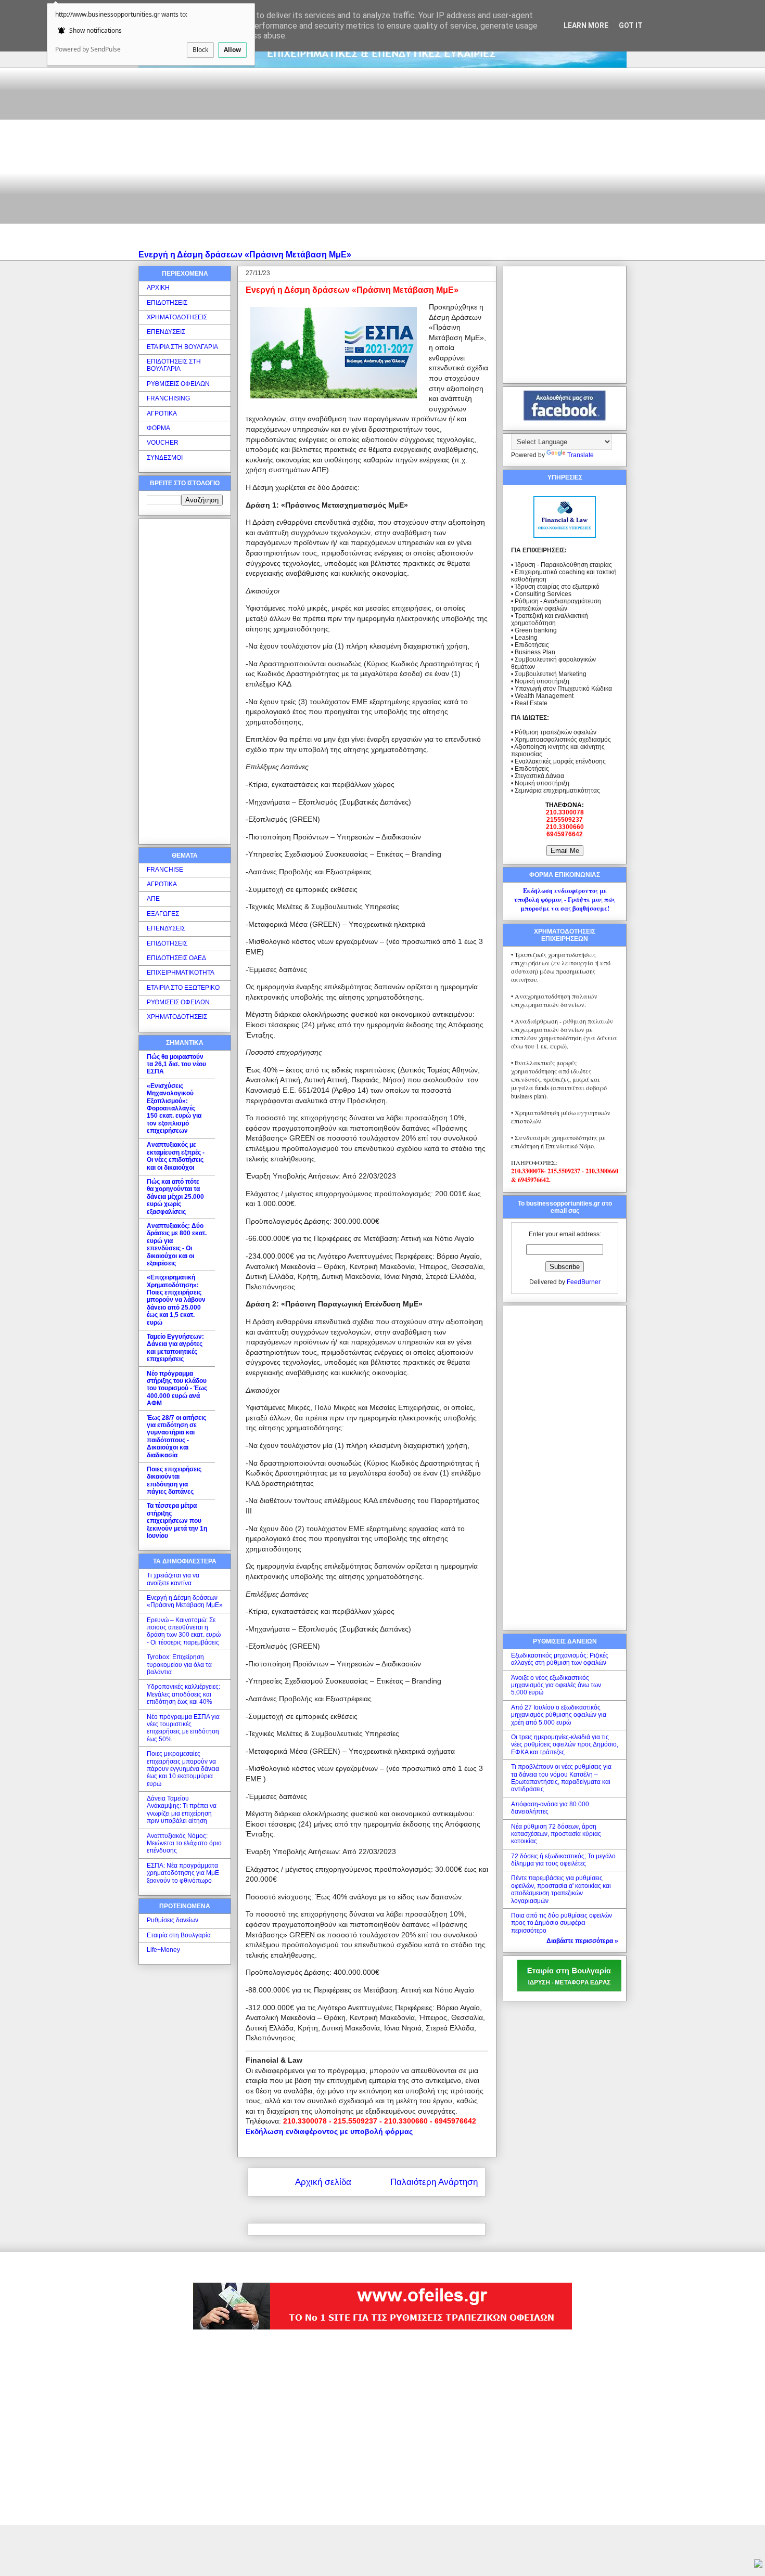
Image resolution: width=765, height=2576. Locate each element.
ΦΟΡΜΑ (158, 428)
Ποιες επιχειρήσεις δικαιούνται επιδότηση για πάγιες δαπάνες (174, 1480)
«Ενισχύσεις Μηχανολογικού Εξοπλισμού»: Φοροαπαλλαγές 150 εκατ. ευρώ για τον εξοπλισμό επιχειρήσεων (174, 1108)
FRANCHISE (165, 870)
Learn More (586, 25)
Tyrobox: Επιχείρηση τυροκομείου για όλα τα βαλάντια (179, 1665)
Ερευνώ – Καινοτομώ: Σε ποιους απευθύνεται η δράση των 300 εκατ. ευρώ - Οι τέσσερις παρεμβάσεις (184, 1631)
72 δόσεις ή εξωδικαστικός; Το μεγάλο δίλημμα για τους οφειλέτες (563, 1860)
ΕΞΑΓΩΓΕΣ (163, 914)
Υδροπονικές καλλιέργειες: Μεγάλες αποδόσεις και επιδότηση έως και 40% (183, 1694)
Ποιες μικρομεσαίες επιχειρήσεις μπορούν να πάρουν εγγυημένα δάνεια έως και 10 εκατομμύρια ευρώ (183, 1769)
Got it (631, 25)
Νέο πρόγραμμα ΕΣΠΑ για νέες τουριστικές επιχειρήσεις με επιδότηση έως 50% (183, 1728)
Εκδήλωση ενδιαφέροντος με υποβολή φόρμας (329, 2131)
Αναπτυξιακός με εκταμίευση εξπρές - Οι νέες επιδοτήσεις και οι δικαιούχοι (176, 1156)
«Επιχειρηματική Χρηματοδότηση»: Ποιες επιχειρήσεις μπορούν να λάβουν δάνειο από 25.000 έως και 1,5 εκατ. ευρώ (176, 1300)
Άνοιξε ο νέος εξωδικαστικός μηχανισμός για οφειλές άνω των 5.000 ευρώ (556, 1685)
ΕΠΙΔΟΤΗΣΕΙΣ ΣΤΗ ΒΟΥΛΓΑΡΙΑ (174, 365)
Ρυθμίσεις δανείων (173, 1920)
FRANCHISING (168, 398)
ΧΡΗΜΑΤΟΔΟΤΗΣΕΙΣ (177, 317)
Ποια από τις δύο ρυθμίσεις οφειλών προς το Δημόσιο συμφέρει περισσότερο (562, 1923)
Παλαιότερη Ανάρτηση (434, 2182)
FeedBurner (584, 1282)
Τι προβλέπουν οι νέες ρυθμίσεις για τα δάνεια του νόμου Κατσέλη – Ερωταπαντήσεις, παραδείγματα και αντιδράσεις (561, 1778)
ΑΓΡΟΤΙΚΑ (162, 413)
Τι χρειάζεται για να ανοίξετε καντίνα (173, 1579)
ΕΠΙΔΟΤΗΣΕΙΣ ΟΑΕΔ (176, 958)
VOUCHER (163, 443)
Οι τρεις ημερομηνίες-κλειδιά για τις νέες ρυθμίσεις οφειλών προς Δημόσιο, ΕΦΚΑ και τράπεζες (565, 1745)
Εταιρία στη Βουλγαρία (179, 1935)
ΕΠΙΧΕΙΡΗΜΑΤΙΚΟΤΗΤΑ (181, 973)
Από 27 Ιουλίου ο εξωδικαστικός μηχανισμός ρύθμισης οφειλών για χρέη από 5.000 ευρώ (559, 1715)
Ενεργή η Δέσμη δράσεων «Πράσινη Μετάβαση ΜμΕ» (245, 254)
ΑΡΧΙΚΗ (158, 288)
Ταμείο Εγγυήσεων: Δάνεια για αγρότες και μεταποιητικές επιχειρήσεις (175, 1348)
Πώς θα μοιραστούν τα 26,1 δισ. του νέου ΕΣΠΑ (176, 1064)
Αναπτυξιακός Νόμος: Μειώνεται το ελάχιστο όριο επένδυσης (184, 1843)
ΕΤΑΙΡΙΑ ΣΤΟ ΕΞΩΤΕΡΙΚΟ (183, 988)
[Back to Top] (758, 2565)
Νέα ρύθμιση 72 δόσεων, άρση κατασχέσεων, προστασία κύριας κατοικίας (556, 1834)
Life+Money (163, 1950)
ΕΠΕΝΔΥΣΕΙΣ (166, 332)
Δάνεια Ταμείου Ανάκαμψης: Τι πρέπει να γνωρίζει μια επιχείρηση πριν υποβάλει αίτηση (182, 1810)
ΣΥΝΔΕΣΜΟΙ (165, 458)
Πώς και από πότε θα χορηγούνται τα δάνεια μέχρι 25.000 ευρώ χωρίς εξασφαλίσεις (175, 1197)
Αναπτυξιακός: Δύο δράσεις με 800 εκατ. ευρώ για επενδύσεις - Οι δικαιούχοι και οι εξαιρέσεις (177, 1245)
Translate (581, 455)
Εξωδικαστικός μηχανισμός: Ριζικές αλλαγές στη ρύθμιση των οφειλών (560, 1659)
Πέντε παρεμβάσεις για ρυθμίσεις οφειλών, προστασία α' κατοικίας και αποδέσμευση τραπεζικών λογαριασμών (561, 1889)
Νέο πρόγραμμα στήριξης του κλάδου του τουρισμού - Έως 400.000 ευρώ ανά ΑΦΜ (177, 1389)
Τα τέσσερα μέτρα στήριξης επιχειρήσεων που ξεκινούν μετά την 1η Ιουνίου (177, 1521)
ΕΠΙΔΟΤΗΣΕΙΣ (167, 303)
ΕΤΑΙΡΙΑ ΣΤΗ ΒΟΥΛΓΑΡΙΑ (182, 347)
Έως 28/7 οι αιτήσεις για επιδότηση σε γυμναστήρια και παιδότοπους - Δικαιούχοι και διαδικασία (176, 1436)
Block (200, 50)
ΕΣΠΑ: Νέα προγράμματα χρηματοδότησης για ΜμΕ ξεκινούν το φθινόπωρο (183, 1873)
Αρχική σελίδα (323, 2182)
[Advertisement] (382, 156)
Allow (232, 50)
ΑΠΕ (153, 899)
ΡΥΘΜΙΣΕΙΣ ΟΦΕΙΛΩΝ (178, 384)
